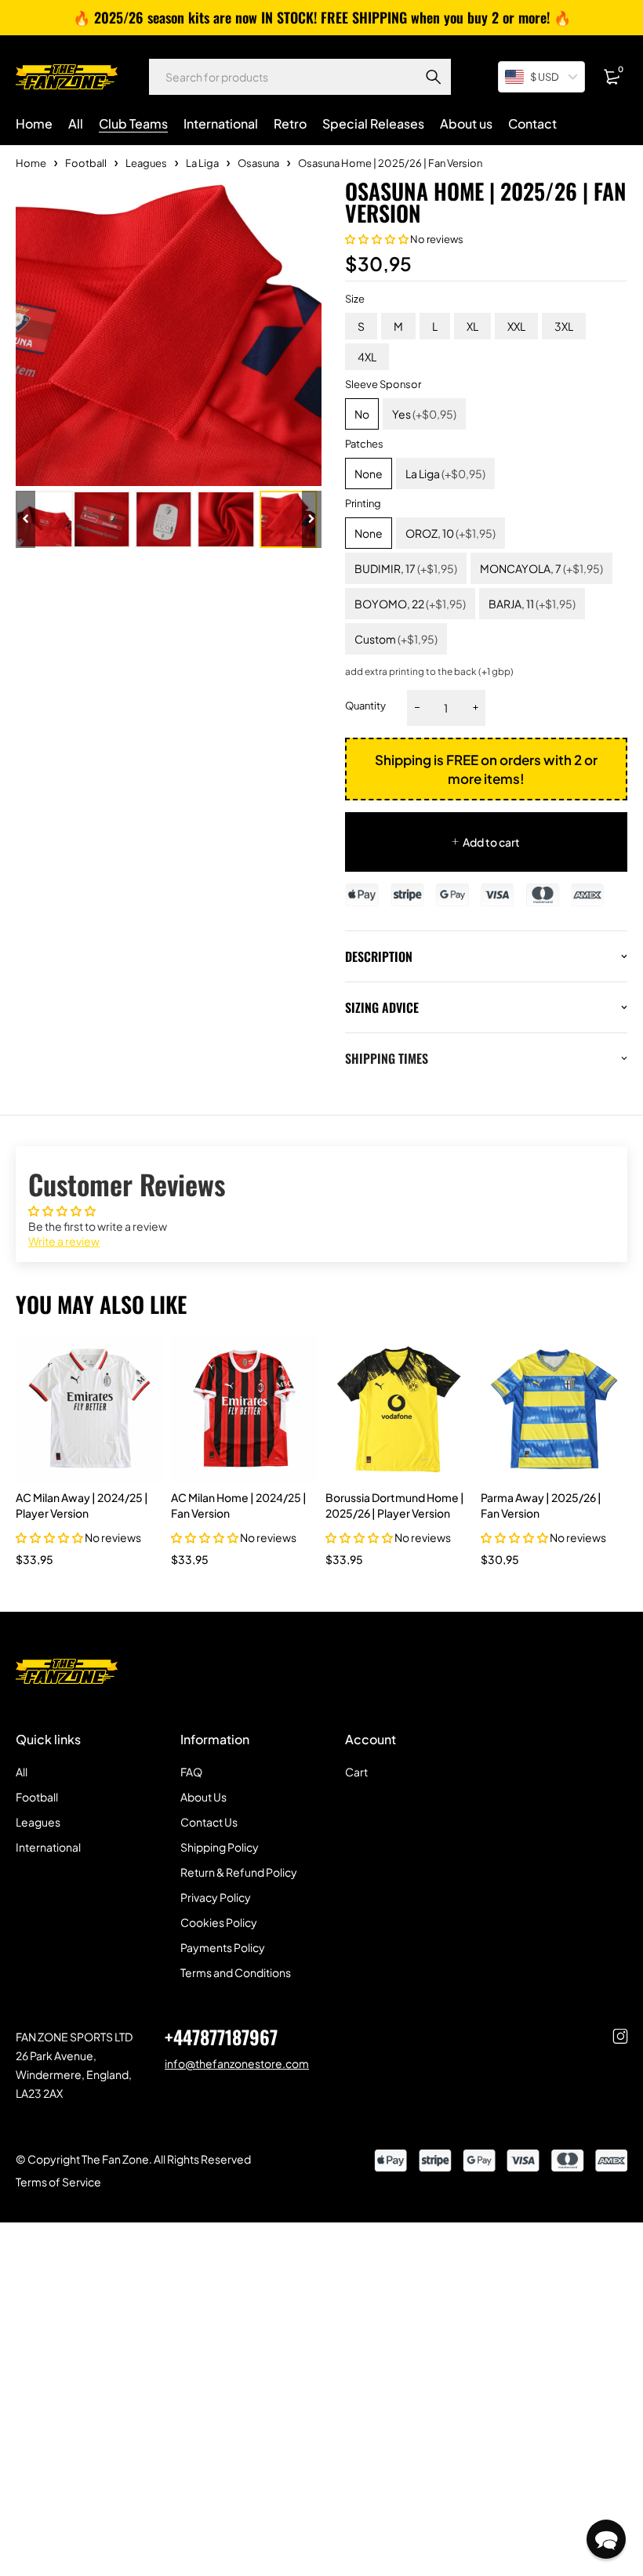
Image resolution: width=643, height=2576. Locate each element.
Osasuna (258, 163)
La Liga (202, 163)
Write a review (64, 1241)
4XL (367, 357)
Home (31, 163)
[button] (377, 239)
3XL (564, 326)
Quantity (365, 706)
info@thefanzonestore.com (237, 2063)
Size (355, 299)
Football (86, 163)
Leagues (146, 163)
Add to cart (491, 842)
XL (472, 326)
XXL (516, 326)
